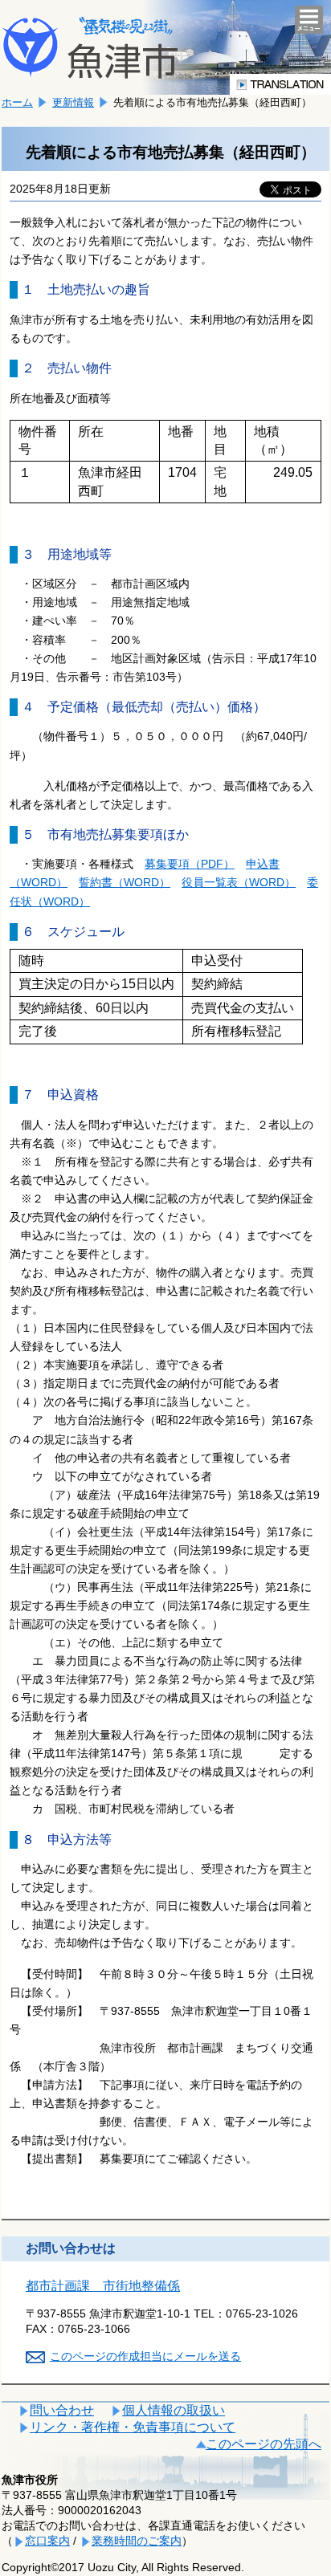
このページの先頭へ (264, 2444)
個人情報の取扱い (174, 2410)
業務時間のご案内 (137, 2541)
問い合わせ (62, 2410)
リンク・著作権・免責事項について (133, 2427)
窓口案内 (47, 2541)
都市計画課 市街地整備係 (103, 2286)
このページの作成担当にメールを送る (145, 2356)
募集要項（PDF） (190, 864)
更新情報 (73, 102)
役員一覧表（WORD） (239, 882)
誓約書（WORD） (125, 882)
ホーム (17, 102)
